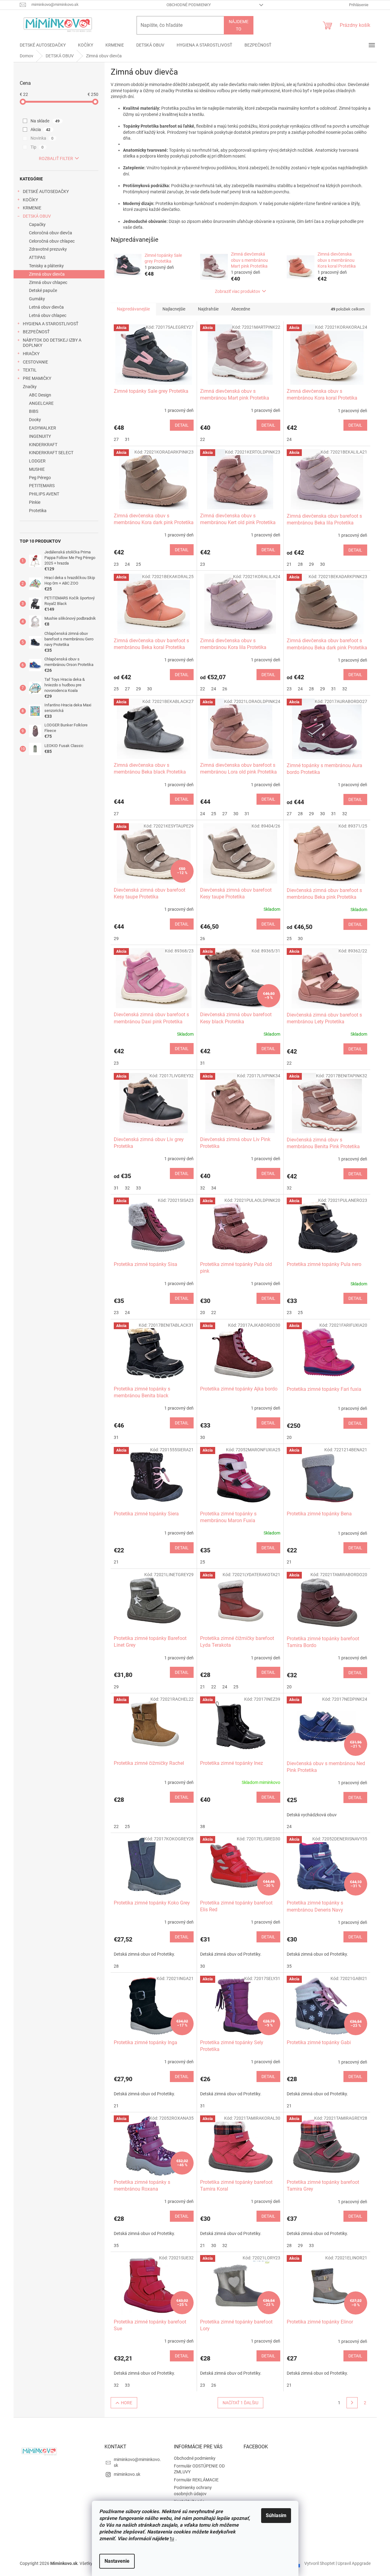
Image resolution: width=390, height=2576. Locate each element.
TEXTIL (30, 370)
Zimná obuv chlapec (48, 282)
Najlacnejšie (174, 309)
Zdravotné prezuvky (48, 249)
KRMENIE (32, 208)
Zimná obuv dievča (47, 274)
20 (203, 1313)
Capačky (37, 224)
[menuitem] (43, 45)
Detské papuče (43, 290)
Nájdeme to (239, 25)
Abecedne (241, 309)
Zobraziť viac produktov (238, 291)
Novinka (42, 138)
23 (116, 564)
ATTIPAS (37, 257)
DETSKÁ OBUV (37, 216)
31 (127, 439)
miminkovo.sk (127, 2474)
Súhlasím (276, 2515)
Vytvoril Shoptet (320, 2563)
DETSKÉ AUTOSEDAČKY (46, 191)
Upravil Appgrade (354, 2563)
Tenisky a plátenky (46, 266)
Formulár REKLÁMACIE (196, 2480)
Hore (127, 2403)
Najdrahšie (208, 309)
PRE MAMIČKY (37, 378)
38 (203, 1826)
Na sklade (45, 121)
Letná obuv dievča (46, 307)
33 (138, 1188)
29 (311, 564)
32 (345, 689)
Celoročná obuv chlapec (52, 241)
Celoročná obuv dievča (51, 233)
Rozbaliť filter (56, 158)
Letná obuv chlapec (48, 315)
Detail (182, 425)
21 (289, 564)
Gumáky (37, 299)
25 (138, 564)
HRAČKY (31, 354)
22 (203, 439)
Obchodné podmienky (189, 5)
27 (116, 439)
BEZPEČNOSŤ (36, 332)
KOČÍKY (30, 200)
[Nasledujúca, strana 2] (352, 2403)
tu (172, 2539)
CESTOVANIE (35, 362)
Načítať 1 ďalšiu (240, 2403)
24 (289, 439)
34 (214, 1188)
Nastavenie (117, 2561)
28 (300, 564)
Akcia (41, 129)
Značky (30, 387)
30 (322, 564)
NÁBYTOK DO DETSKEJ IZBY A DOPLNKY (52, 343)
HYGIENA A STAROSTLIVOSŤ (51, 324)
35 (289, 1966)
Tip (37, 147)
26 (225, 689)
